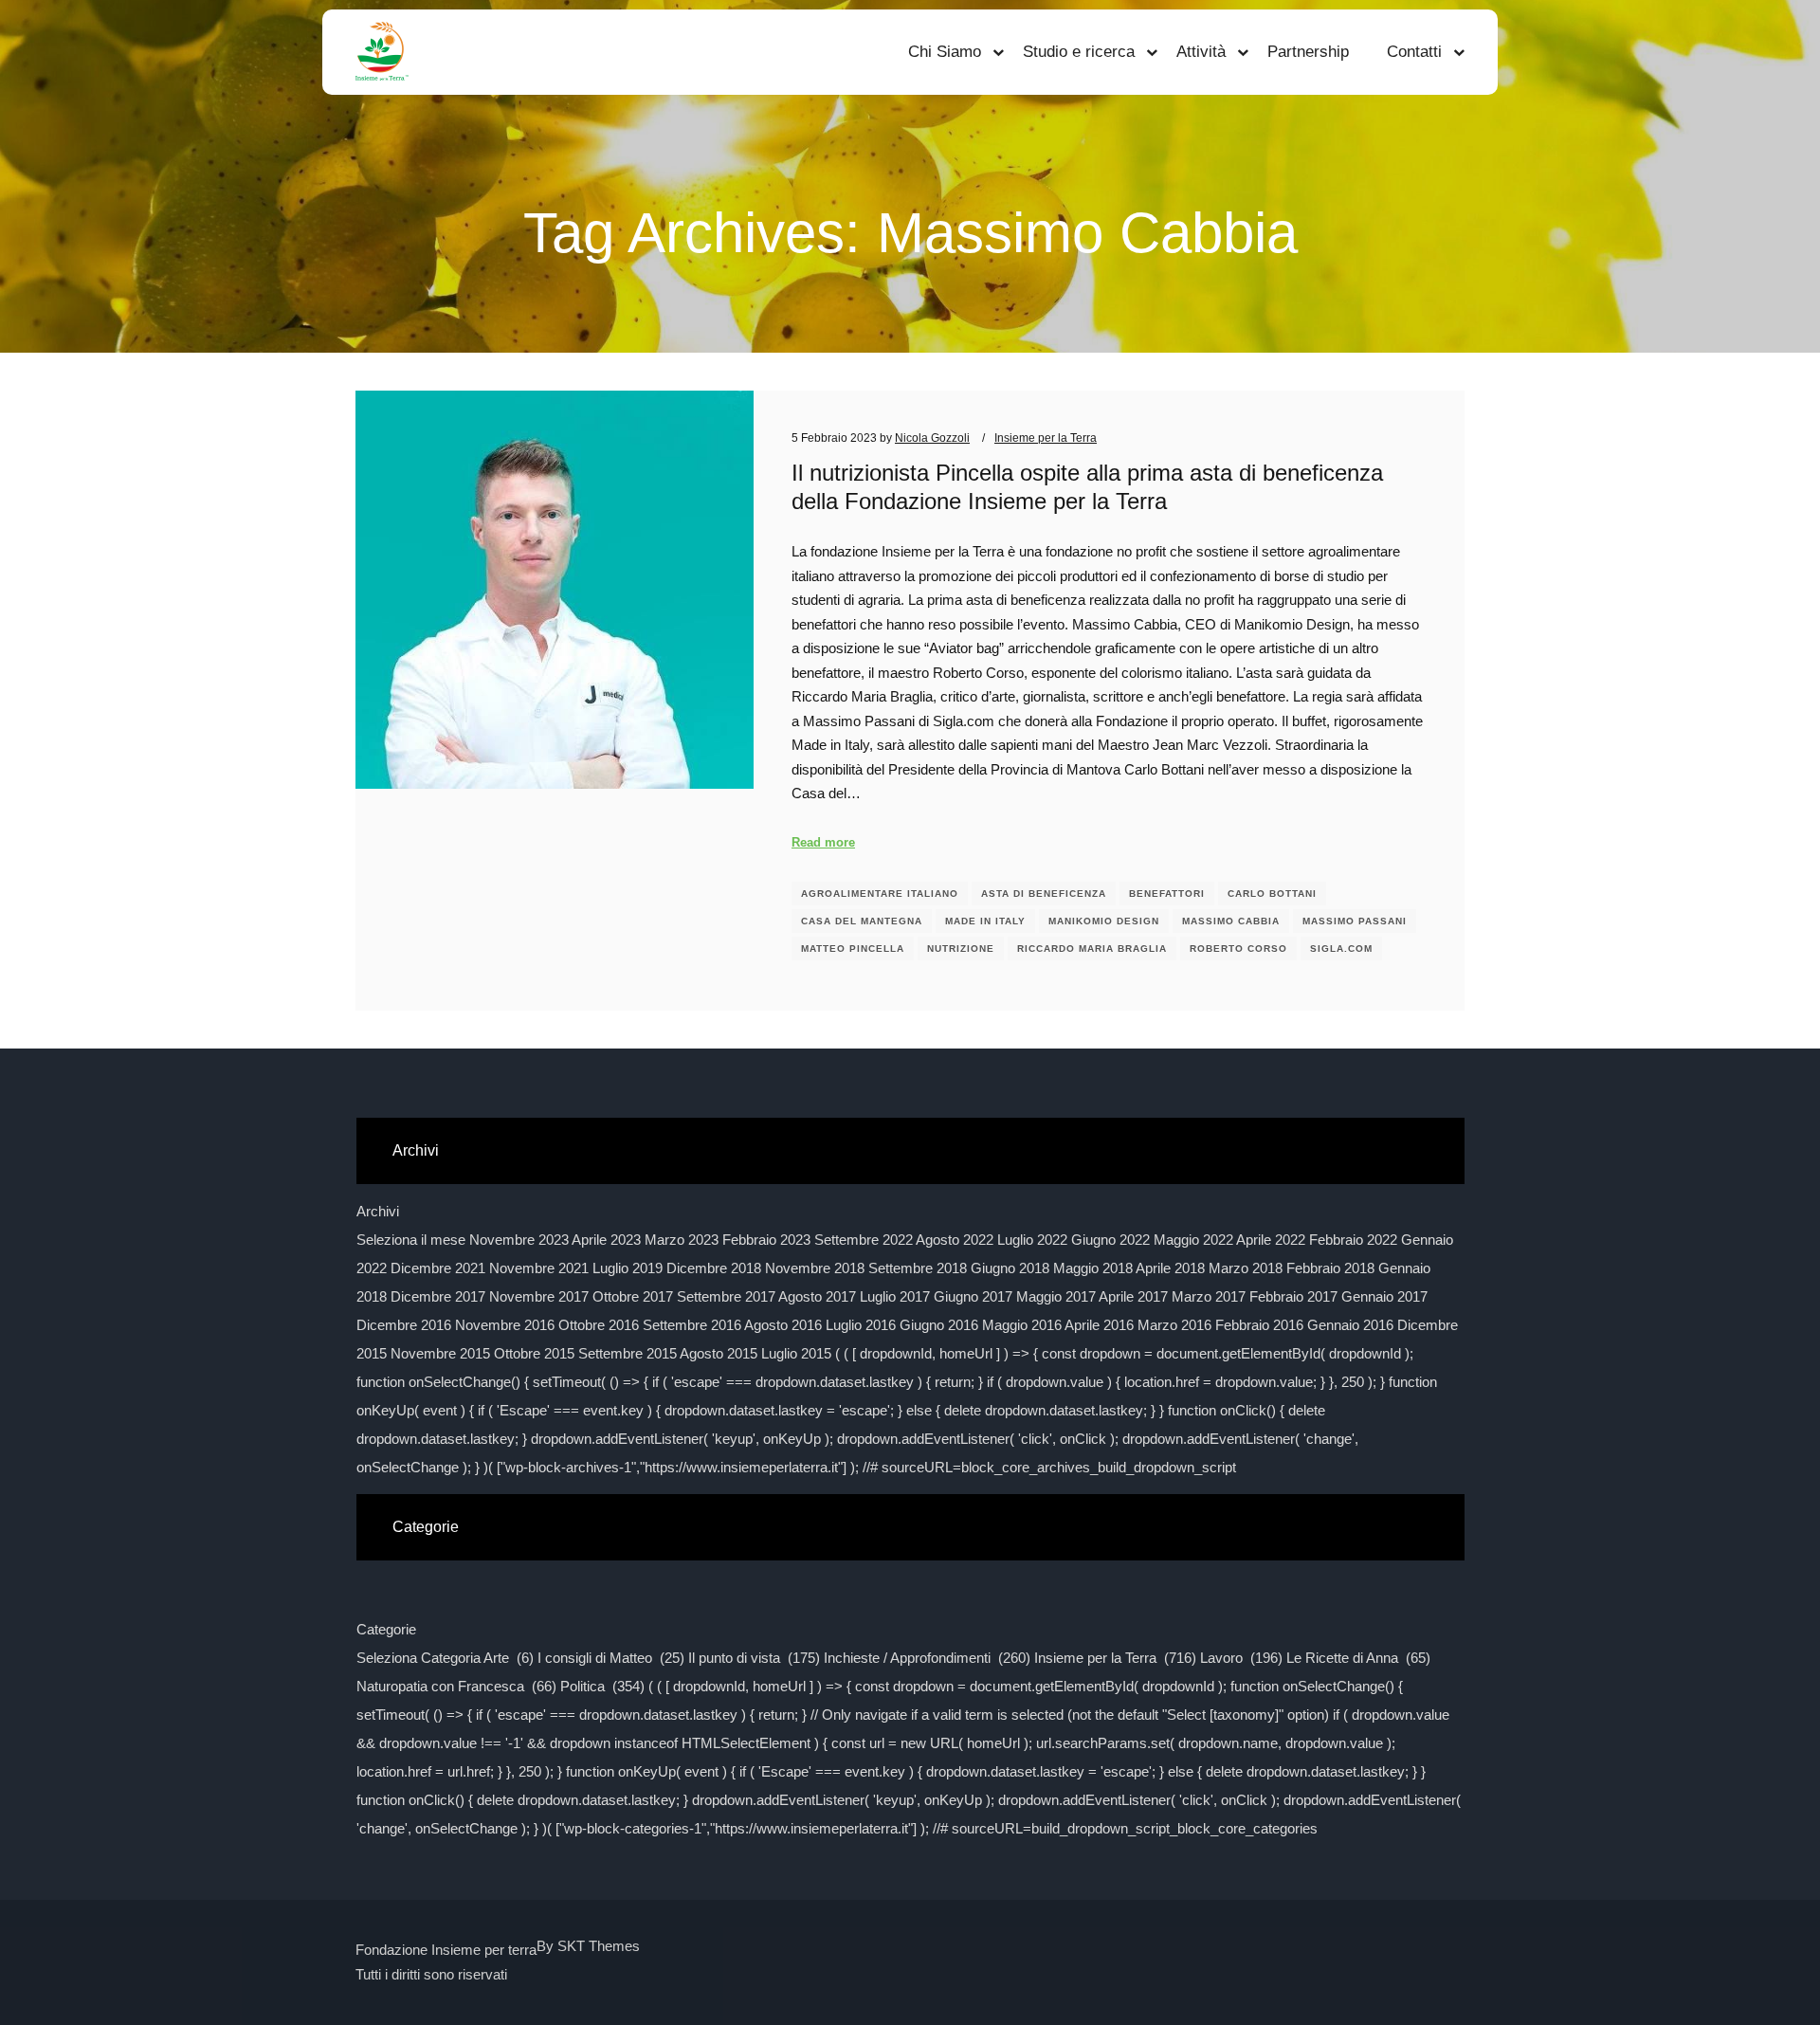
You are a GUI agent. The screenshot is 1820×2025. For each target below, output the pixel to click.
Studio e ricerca (1079, 52)
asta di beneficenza (1044, 894)
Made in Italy (985, 921)
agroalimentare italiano (880, 894)
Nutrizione (961, 949)
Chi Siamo (945, 52)
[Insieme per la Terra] (382, 52)
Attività (1201, 52)
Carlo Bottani (1272, 894)
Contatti (1414, 52)
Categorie (386, 1629)
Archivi (378, 1211)
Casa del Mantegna (862, 921)
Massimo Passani (1355, 921)
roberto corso (1238, 949)
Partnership (1308, 52)
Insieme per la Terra (1046, 438)
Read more (823, 842)
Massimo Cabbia (1231, 921)
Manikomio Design (1104, 921)
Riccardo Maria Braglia (1092, 949)
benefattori (1167, 894)
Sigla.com (1341, 949)
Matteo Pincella (853, 949)
